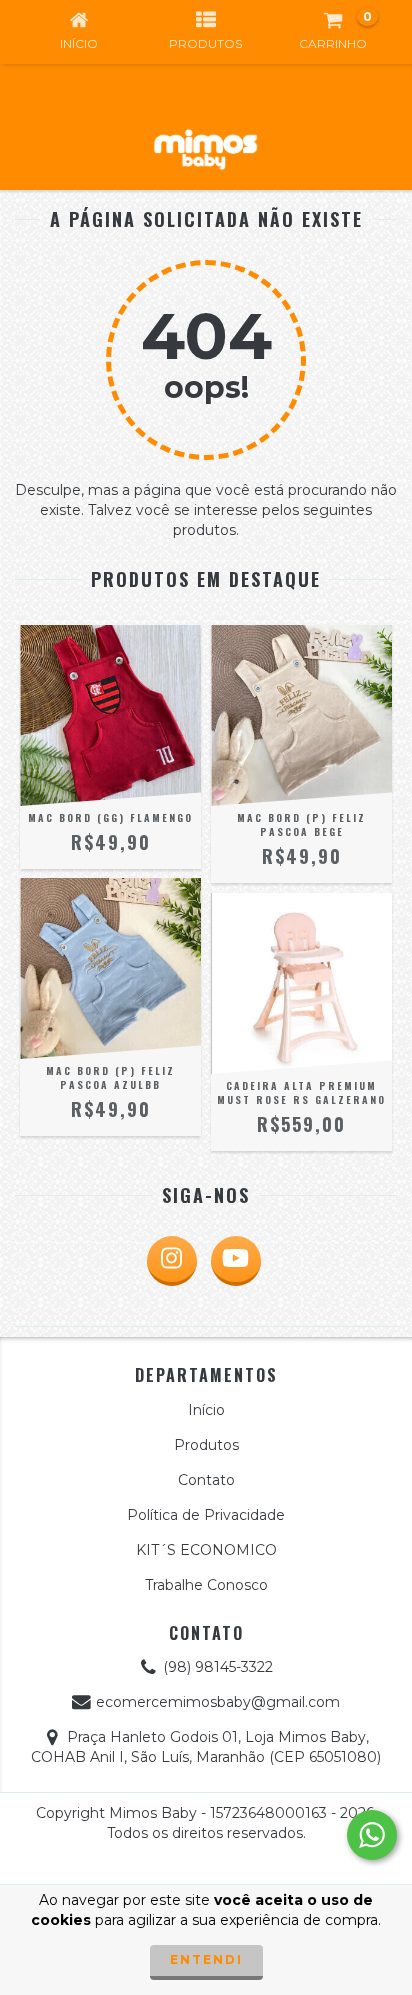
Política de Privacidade (206, 1515)
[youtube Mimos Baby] (236, 1261)
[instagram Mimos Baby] (172, 1261)
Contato (206, 1480)
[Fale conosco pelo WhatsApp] (372, 1835)
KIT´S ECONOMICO (206, 1550)
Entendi (206, 1959)
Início (206, 1410)
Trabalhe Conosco (206, 1585)
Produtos (206, 1445)
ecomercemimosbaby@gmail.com (218, 1702)
